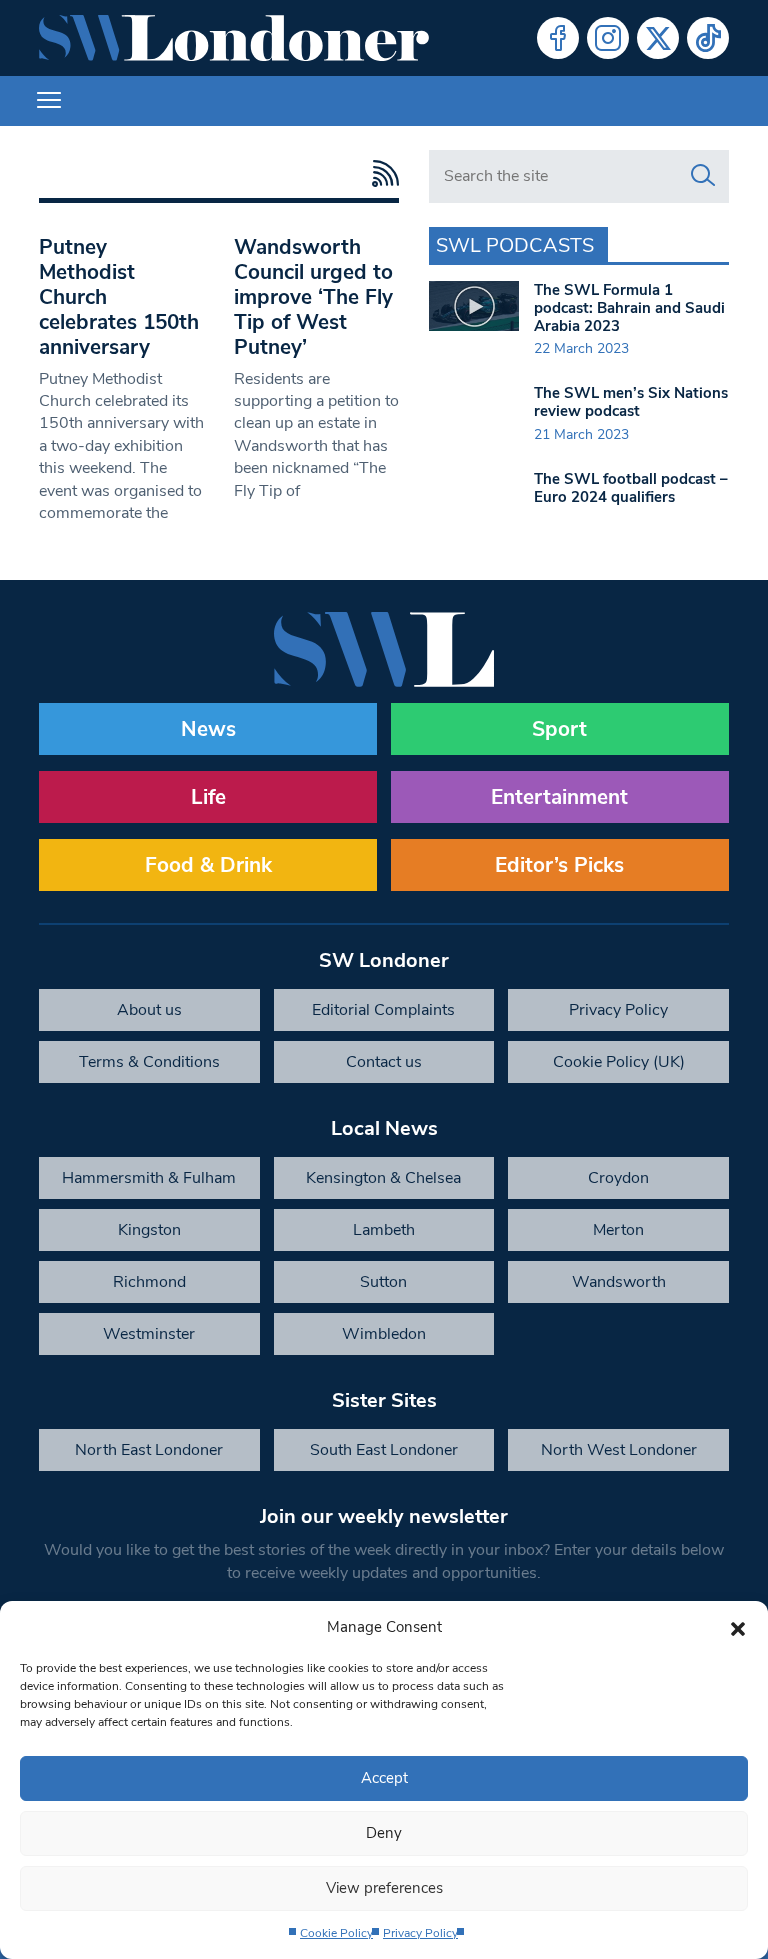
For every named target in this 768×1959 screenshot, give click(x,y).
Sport (559, 729)
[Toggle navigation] (49, 101)
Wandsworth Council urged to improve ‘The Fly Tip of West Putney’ (313, 297)
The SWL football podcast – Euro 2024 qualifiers (631, 488)
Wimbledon (384, 1334)
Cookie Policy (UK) (619, 1062)
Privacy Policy (420, 1933)
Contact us (384, 1062)
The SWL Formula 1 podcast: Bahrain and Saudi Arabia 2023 (629, 308)
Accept (384, 1778)
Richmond (149, 1282)
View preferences (384, 1888)
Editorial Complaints (383, 1010)
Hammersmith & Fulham (149, 1178)
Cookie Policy (336, 1933)
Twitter (658, 38)
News (208, 729)
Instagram (608, 38)
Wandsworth (619, 1282)
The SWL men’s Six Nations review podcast (631, 402)
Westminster (149, 1334)
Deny (384, 1833)
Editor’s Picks (559, 865)
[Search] (703, 176)
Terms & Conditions (149, 1062)
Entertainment (559, 797)
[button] (738, 1627)
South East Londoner (384, 1450)
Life (208, 797)
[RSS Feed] (380, 173)
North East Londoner (149, 1450)
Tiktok (708, 38)
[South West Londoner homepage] (234, 38)
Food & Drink (208, 865)
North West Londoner (619, 1450)
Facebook (558, 38)
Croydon (618, 1178)
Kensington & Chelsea (383, 1178)
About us (149, 1010)
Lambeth (384, 1230)
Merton (618, 1230)
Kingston (149, 1230)
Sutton (383, 1282)
